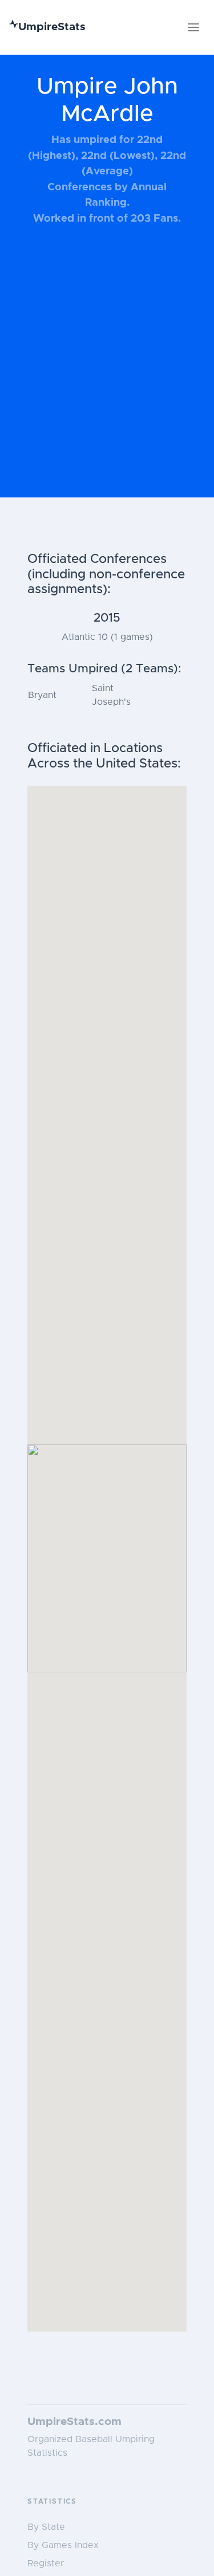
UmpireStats (52, 27)
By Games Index (63, 2545)
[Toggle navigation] (193, 27)
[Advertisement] (107, 367)
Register (46, 2563)
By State (46, 2527)
